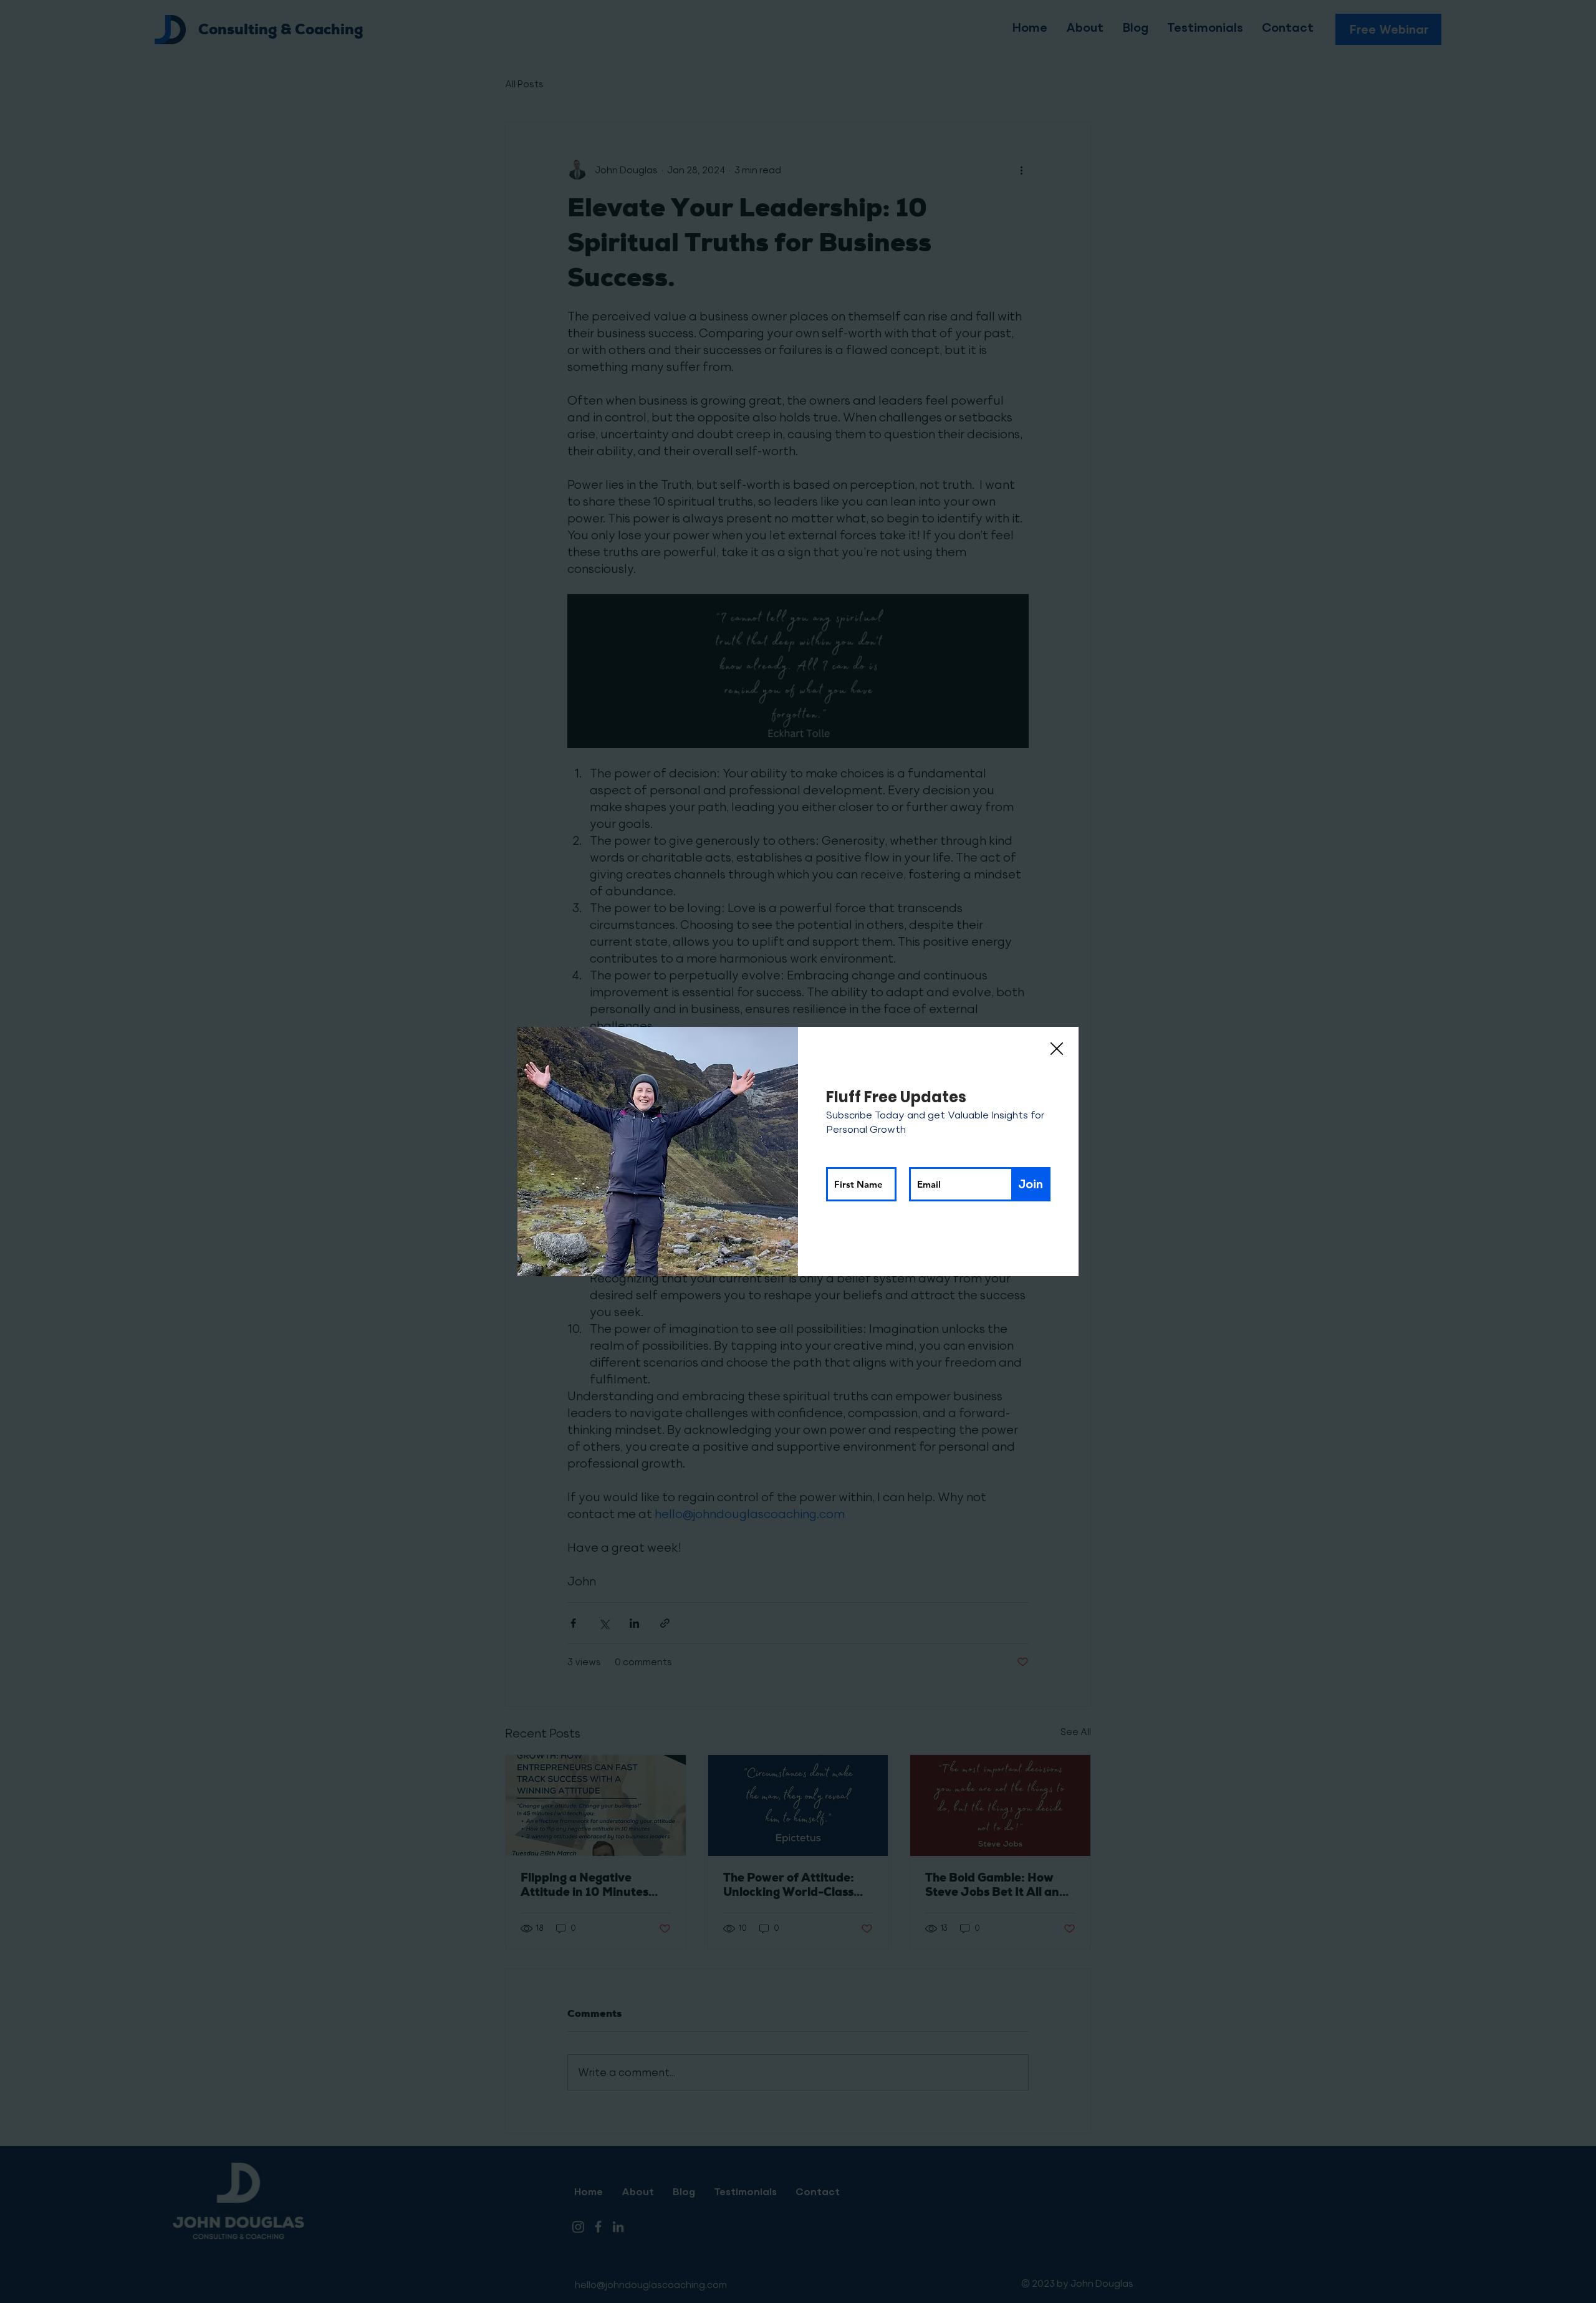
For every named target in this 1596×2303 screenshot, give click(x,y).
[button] (1057, 1049)
